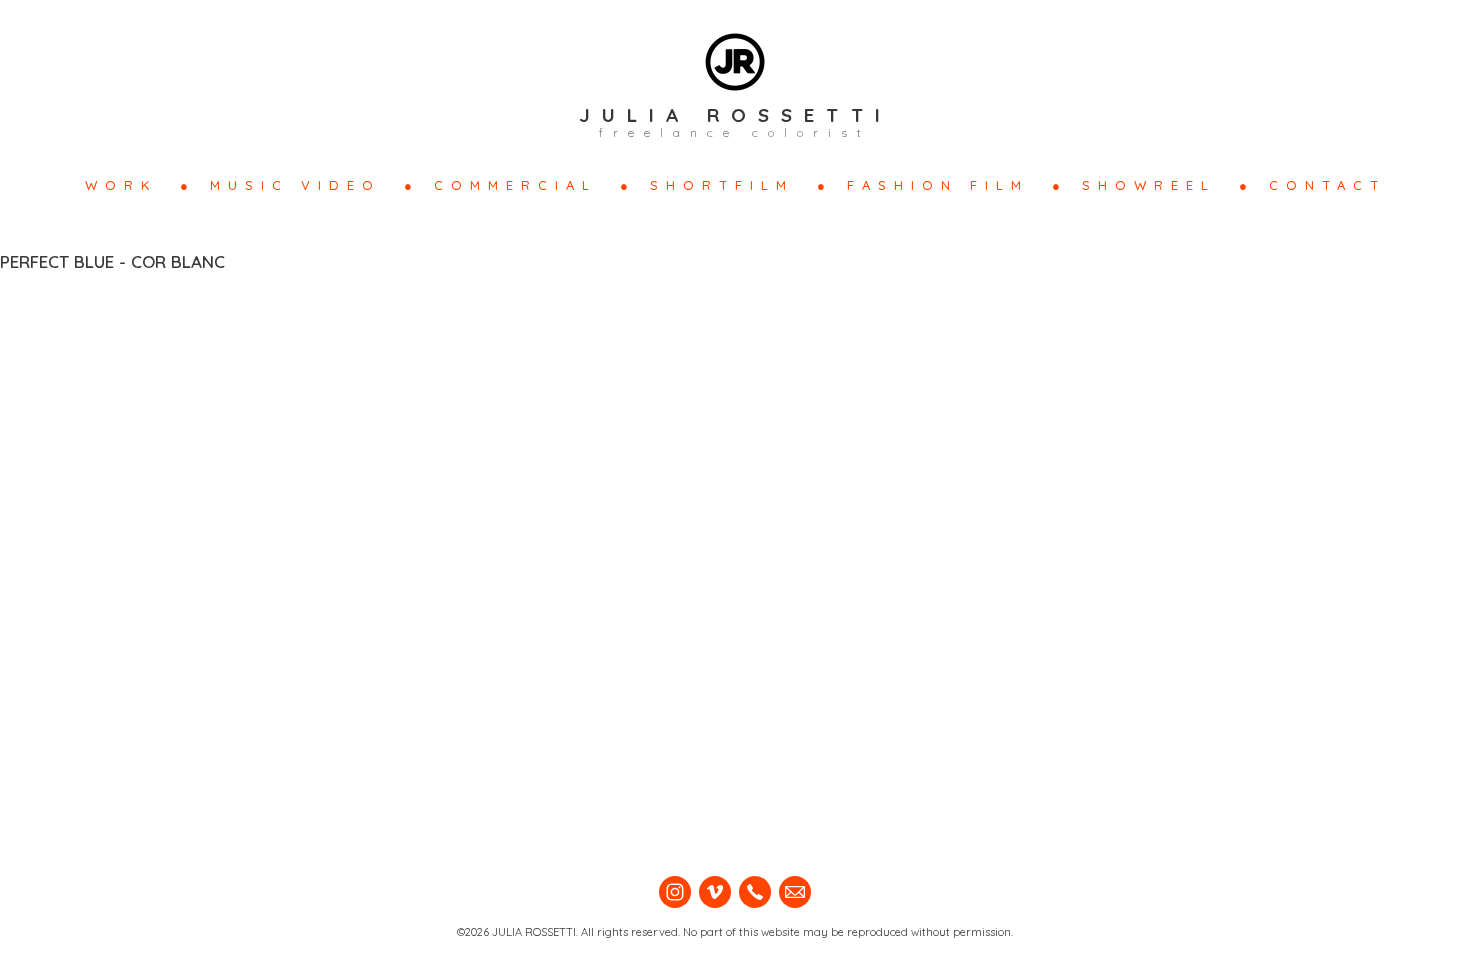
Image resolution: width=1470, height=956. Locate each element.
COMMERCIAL (515, 185)
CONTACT (1327, 185)
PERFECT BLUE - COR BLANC (112, 261)
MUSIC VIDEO (295, 185)
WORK (121, 185)
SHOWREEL (1149, 185)
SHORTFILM (722, 185)
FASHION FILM (938, 185)
